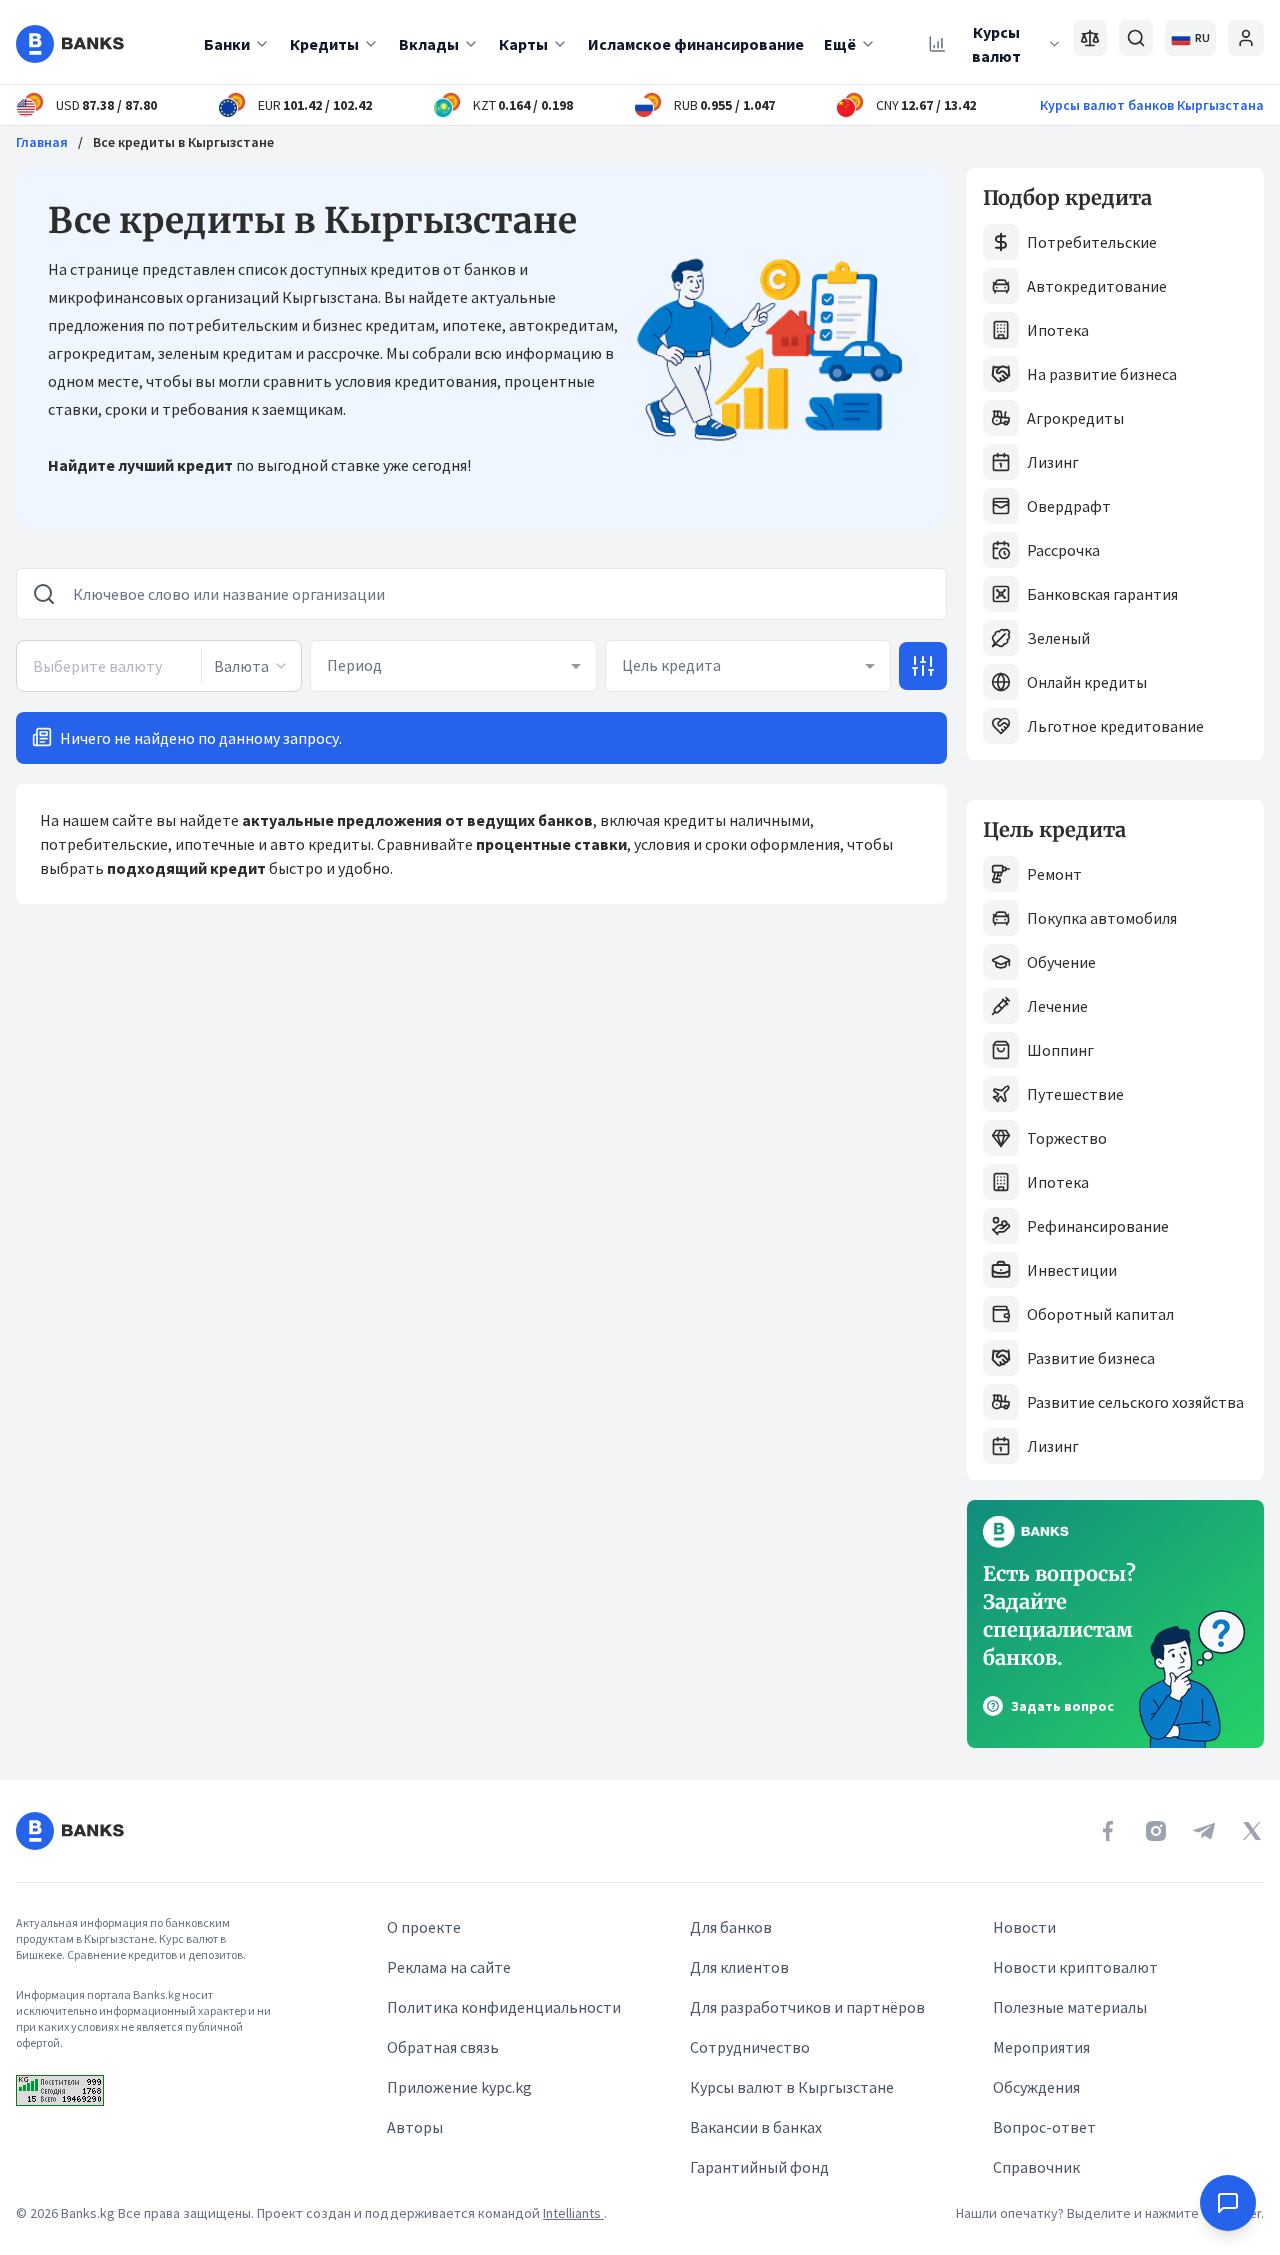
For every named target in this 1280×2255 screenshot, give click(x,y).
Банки (227, 44)
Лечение (1057, 1006)
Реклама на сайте (449, 1967)
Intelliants (573, 2213)
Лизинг (1053, 462)
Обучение (1061, 962)
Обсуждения (1036, 2087)
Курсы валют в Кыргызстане (792, 2087)
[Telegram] (1204, 1831)
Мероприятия (1041, 2047)
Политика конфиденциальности (504, 2007)
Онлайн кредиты (1087, 682)
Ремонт (1054, 874)
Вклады (429, 44)
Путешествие (1075, 1094)
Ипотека (1058, 330)
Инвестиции (1072, 1270)
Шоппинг (1060, 1050)
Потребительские (1092, 242)
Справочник (1036, 2167)
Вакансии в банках (756, 2127)
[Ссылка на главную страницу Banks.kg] (70, 44)
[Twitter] (1252, 1831)
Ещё (840, 44)
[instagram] (1156, 1831)
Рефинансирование (1098, 1226)
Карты (523, 44)
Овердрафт (1069, 506)
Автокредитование (1097, 286)
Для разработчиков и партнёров (807, 2007)
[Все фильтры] (923, 666)
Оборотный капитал (1100, 1314)
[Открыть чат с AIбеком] (1228, 2203)
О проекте (424, 1927)
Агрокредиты (1075, 418)
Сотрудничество (750, 2047)
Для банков (731, 1927)
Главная (42, 142)
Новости (1024, 1927)
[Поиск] (1136, 38)
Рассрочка (1063, 550)
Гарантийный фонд (759, 2167)
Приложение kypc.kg (459, 2087)
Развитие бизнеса (1091, 1358)
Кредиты (324, 44)
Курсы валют (996, 44)
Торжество (1067, 1138)
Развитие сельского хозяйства (1135, 1402)
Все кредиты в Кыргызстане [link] (183, 142)
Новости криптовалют (1075, 1967)
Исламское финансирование (696, 44)
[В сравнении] (1090, 38)
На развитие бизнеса (1102, 374)
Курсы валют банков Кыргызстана (1152, 105)
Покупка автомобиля (1102, 918)
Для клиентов (739, 1967)
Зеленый (1058, 638)
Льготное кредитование (1115, 726)
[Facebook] (1108, 1831)
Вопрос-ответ (1044, 2127)
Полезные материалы (1070, 2007)
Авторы (415, 2127)
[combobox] (251, 666)
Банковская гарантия (1102, 594)
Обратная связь (443, 2047)
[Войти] (1246, 38)
